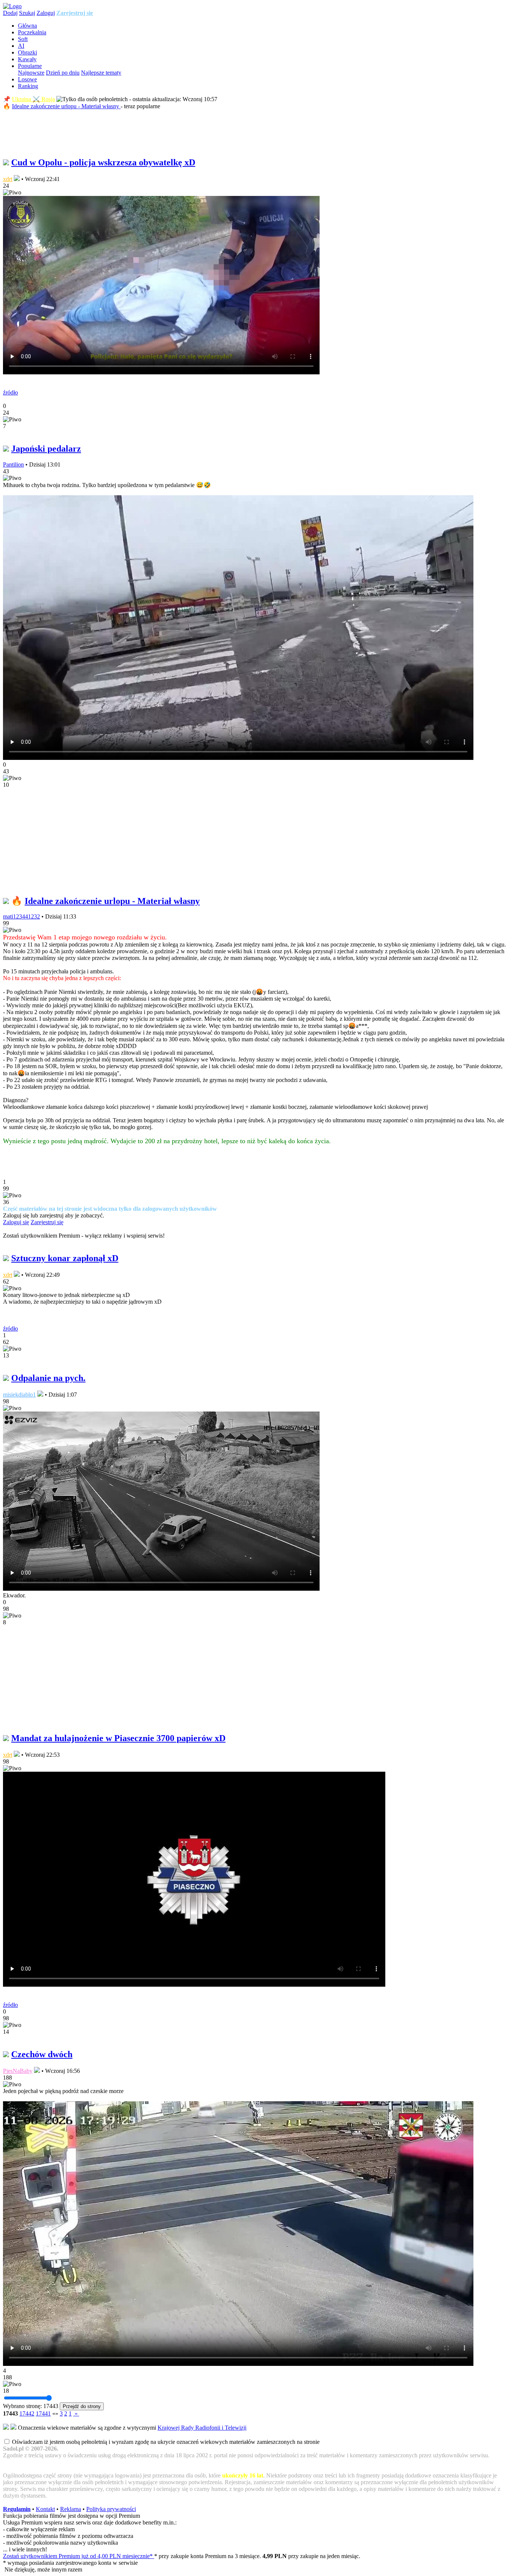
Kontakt (45, 2509)
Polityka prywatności (111, 2509)
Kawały (27, 59)
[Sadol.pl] (12, 6)
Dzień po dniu (63, 73)
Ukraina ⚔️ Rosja (33, 99)
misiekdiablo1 (19, 1395)
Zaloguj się (16, 1222)
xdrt (8, 179)
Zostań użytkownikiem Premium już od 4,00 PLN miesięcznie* (79, 2556)
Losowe (27, 79)
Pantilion (13, 464)
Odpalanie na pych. (48, 1378)
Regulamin (17, 2509)
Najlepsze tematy (101, 73)
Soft (23, 39)
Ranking (28, 86)
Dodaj (10, 13)
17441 (43, 2413)
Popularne (30, 66)
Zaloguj (46, 13)
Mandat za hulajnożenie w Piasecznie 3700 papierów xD (118, 1738)
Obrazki (27, 52)
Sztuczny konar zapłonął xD (65, 1258)
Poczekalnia (32, 32)
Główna (27, 26)
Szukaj (27, 13)
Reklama (71, 2509)
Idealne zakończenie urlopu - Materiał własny (66, 106)
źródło (10, 392)
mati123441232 (21, 916)
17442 (27, 2413)
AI (21, 46)
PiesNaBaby (18, 2071)
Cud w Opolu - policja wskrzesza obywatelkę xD (103, 162)
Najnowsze (31, 73)
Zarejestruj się (75, 13)
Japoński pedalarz (46, 449)
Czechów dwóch (42, 2054)
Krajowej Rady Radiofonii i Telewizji (202, 2428)
